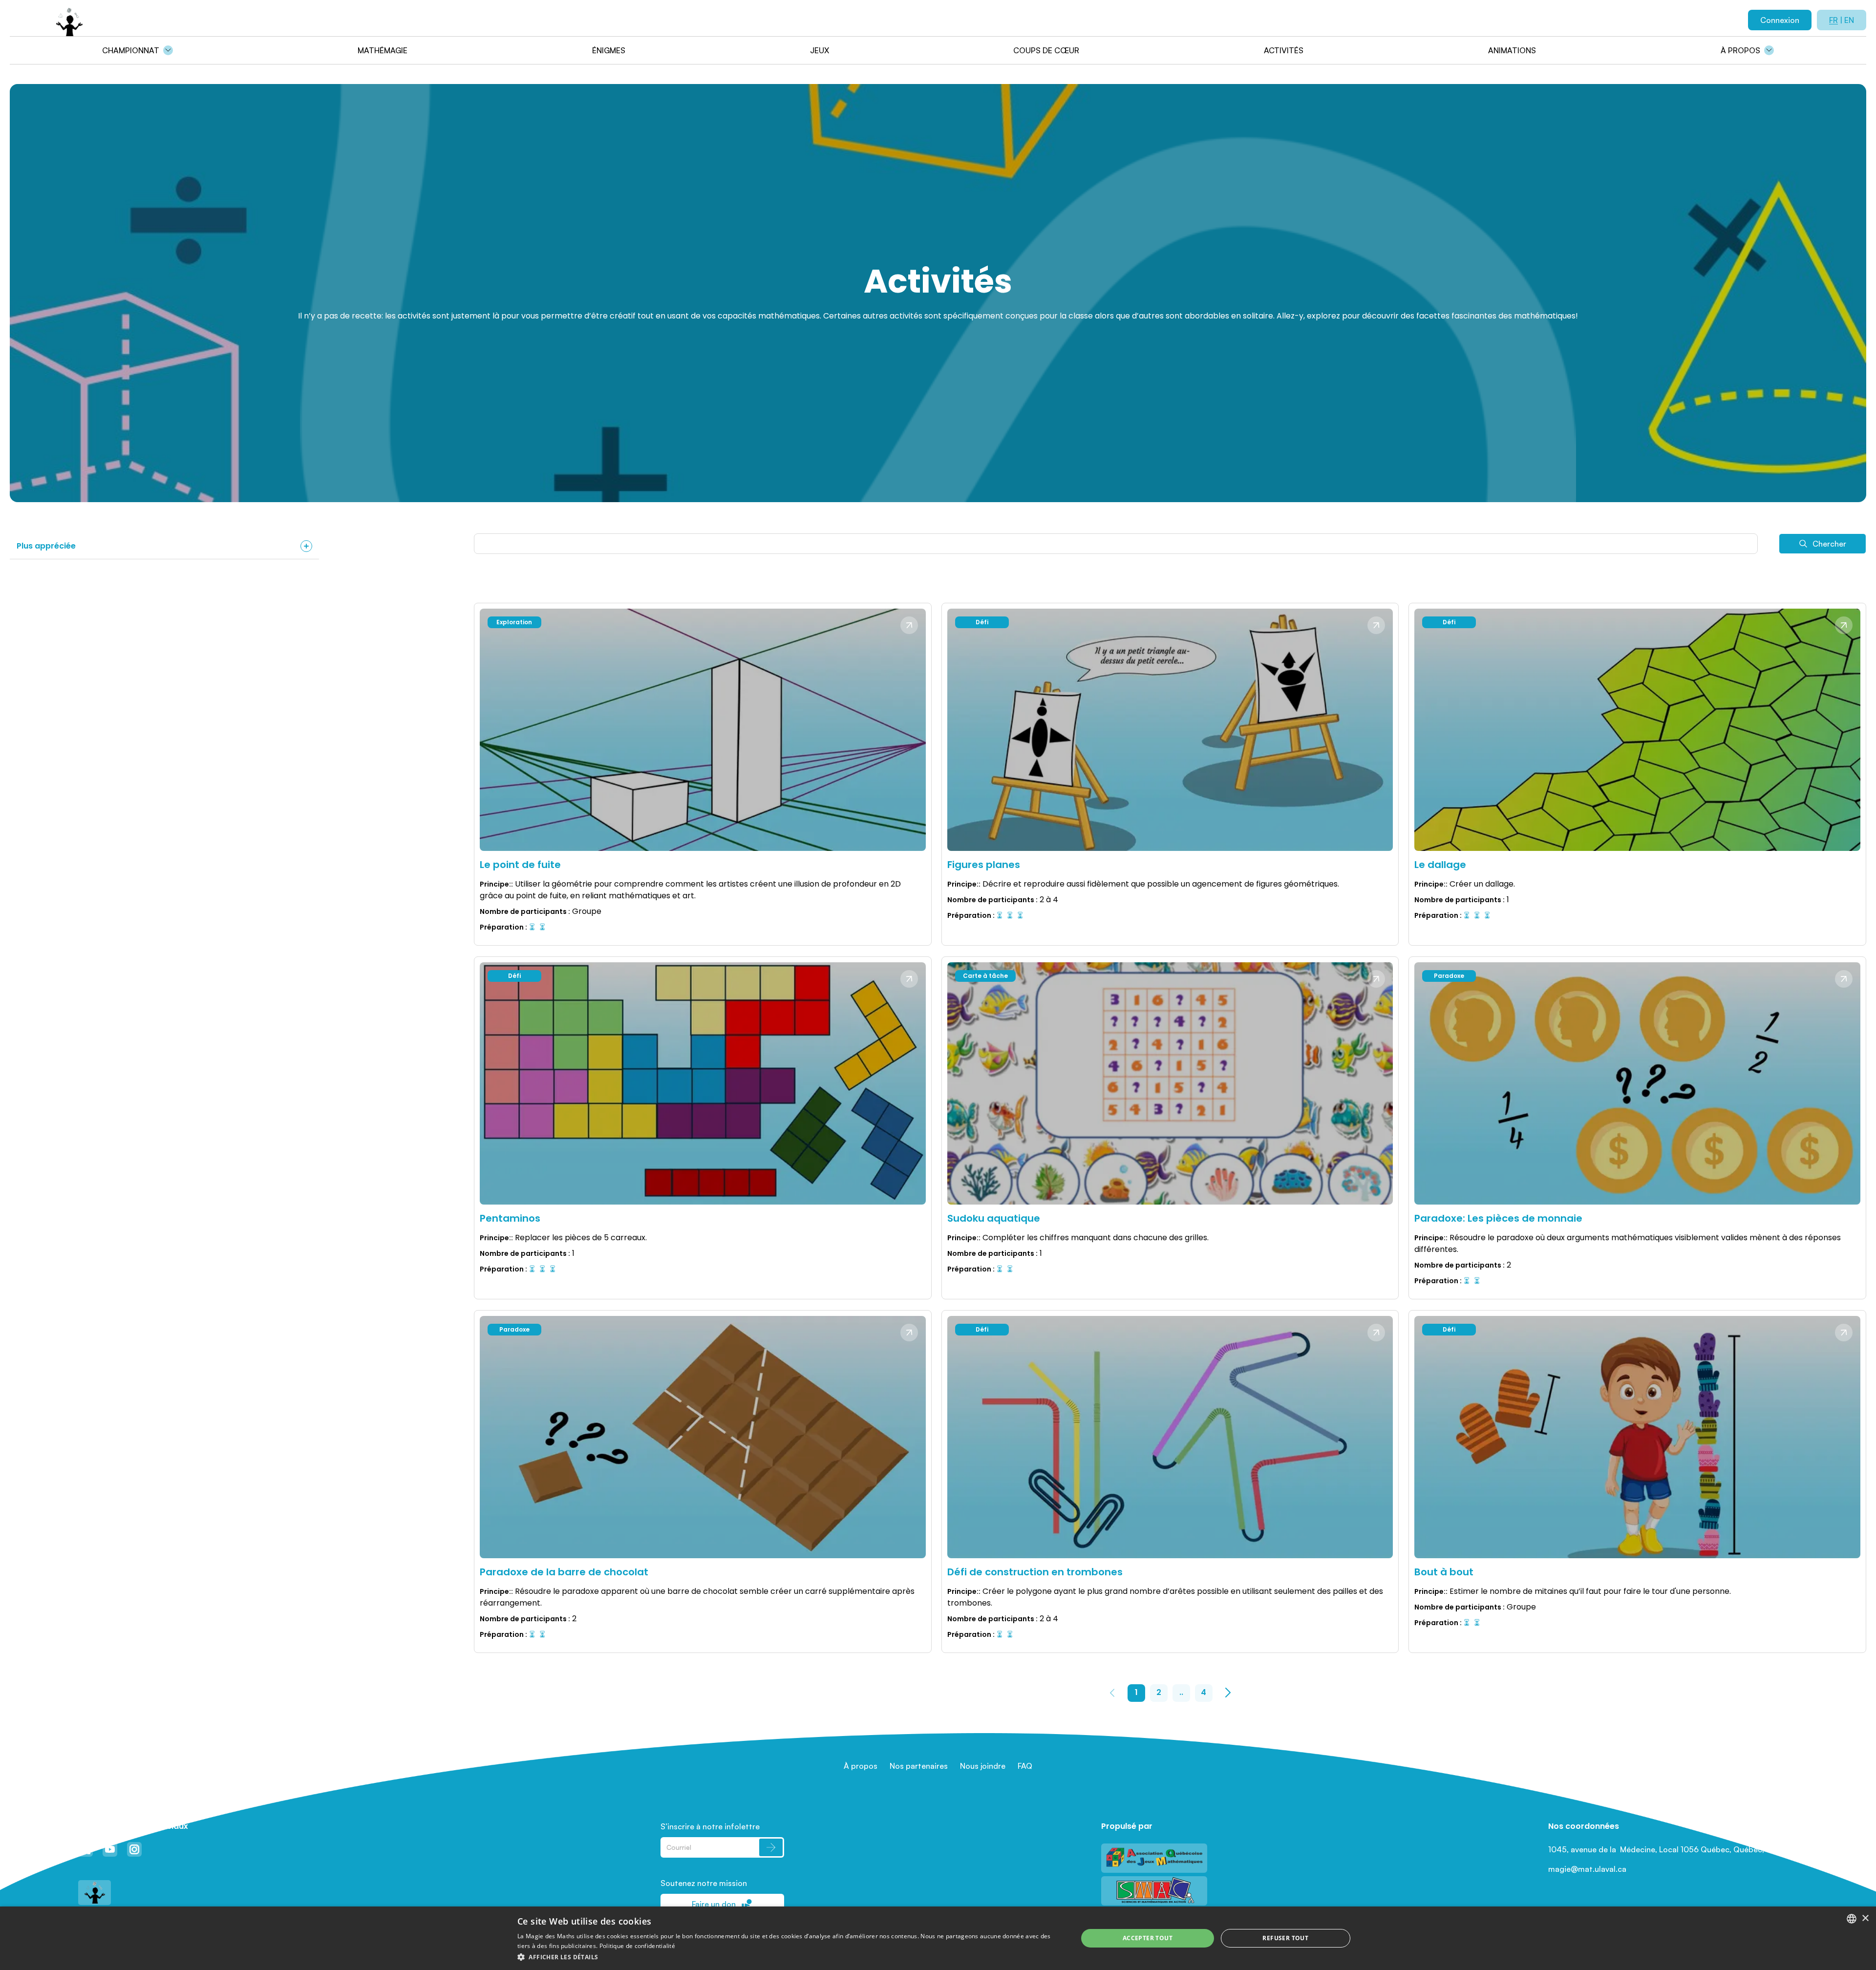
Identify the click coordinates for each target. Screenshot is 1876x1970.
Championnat (131, 50)
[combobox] (1852, 1919)
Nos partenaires (919, 1766)
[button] (789, 1957)
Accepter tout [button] (1148, 1938)
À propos (1740, 50)
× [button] (1865, 1918)
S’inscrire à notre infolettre (710, 1826)
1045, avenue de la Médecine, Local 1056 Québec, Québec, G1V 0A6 (1673, 1849)
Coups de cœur (1046, 50)
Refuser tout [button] (1285, 1938)
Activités (1284, 50)
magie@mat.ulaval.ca (1587, 1869)
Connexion (1780, 20)
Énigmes (609, 50)
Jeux (820, 50)
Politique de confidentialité (637, 1946)
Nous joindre (983, 1766)
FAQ (1025, 1766)
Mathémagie (383, 50)
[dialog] (938, 1938)
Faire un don (714, 1904)
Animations (1512, 50)
